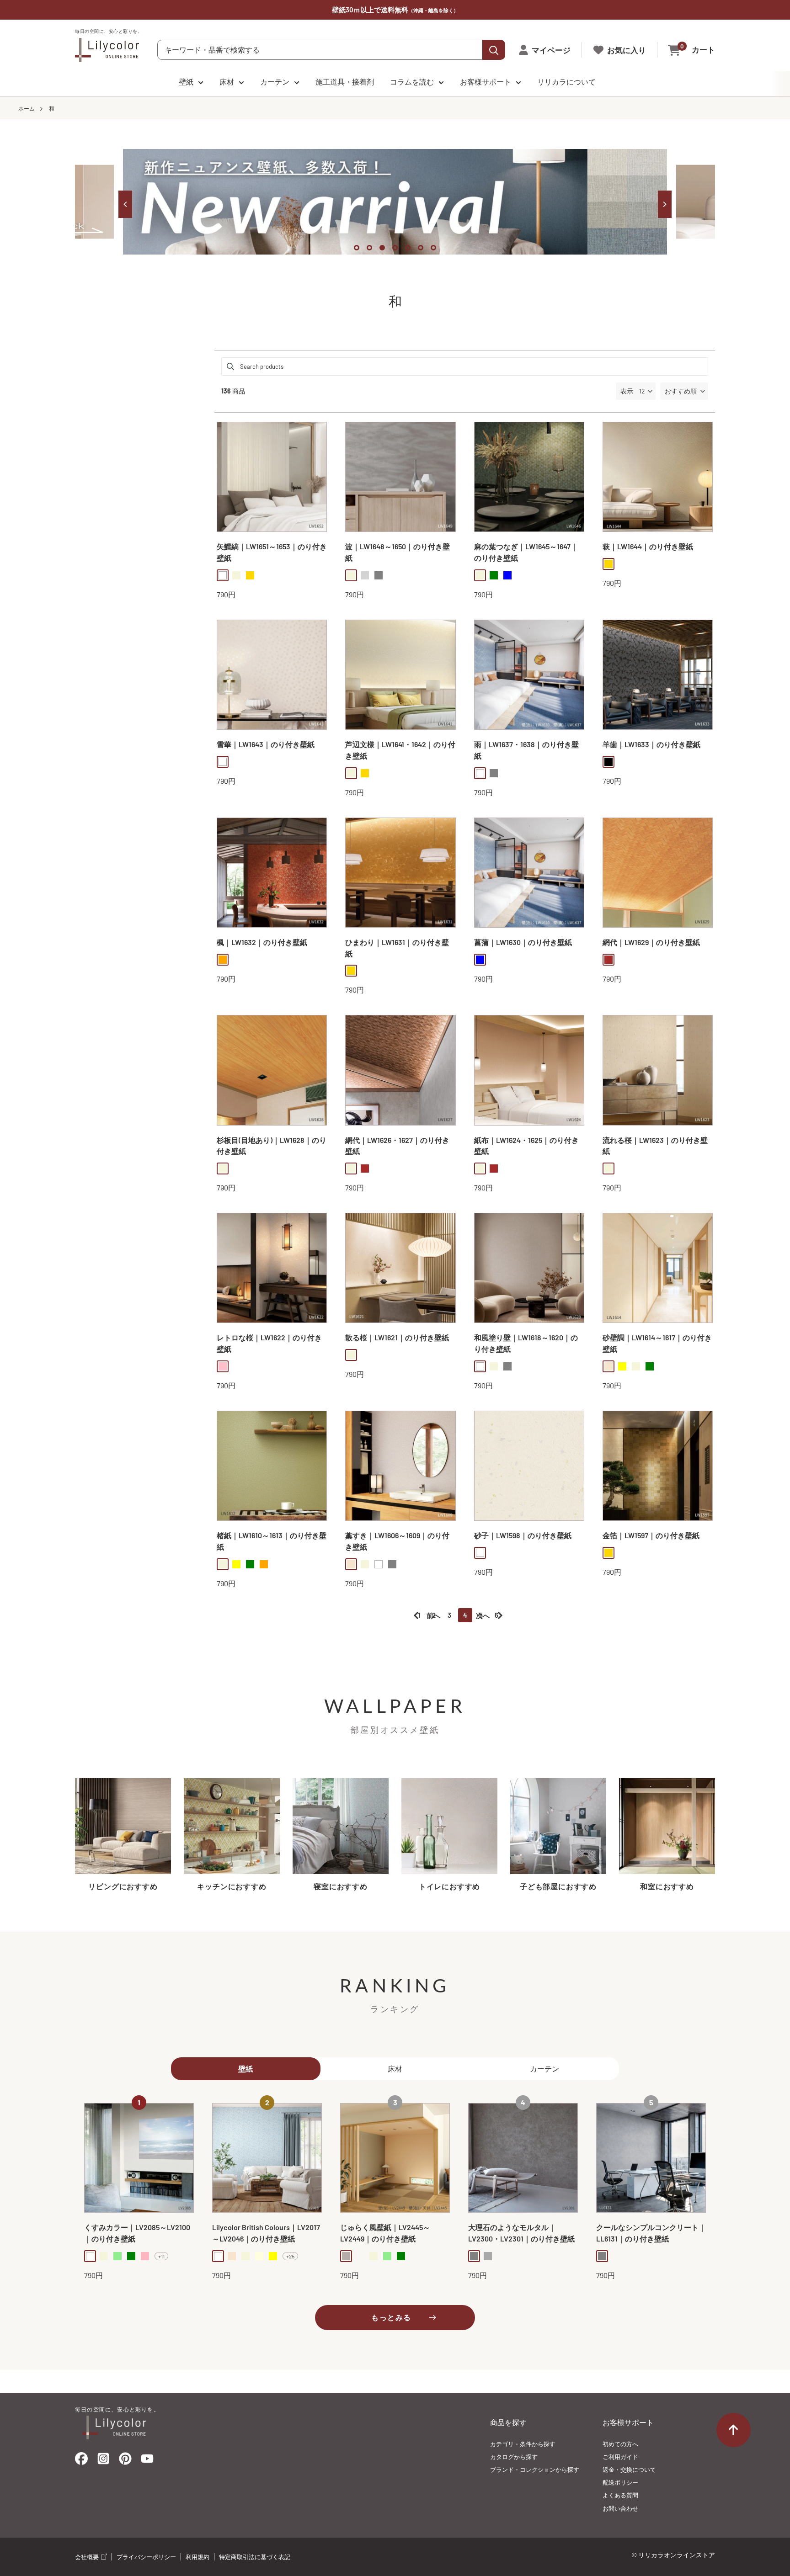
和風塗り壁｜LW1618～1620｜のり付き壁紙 (526, 1343)
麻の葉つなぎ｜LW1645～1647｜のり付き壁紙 (526, 552)
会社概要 (88, 2557)
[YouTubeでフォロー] (147, 2461)
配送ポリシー (620, 2482)
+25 (290, 2256)
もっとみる (391, 2317)
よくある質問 (620, 2495)
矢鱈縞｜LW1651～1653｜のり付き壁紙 (272, 552)
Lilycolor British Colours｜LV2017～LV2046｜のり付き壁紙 (266, 2233)
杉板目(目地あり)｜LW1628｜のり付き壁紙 (272, 1146)
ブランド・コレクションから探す (535, 2470)
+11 (161, 2256)
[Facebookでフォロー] (81, 2461)
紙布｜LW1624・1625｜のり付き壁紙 (526, 1146)
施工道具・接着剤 (345, 82)
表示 (627, 391)
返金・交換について (629, 2470)
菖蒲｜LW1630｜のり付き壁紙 (523, 942)
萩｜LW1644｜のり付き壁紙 (648, 546)
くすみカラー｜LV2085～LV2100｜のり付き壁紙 (137, 2233)
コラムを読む (412, 82)
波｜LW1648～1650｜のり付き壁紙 (398, 552)
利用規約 (197, 2557)
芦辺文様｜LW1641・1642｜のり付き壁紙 (400, 750)
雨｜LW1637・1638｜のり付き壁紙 (526, 750)
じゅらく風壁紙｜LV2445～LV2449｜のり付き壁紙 (385, 2233)
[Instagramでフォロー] (103, 2461)
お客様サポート (486, 82)
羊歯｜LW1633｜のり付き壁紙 (651, 744)
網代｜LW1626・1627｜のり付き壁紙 (397, 1146)
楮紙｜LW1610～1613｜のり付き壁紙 (272, 1541)
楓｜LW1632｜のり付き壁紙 (262, 942)
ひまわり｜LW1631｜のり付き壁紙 (397, 948)
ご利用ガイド (620, 2457)
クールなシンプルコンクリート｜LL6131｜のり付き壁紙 (651, 2233)
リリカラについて (566, 82)
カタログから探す (514, 2457)
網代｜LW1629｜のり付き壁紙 (651, 942)
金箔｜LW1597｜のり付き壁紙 (651, 1535)
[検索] (494, 50)
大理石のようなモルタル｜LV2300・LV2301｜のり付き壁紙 (521, 2233)
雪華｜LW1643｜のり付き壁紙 (266, 744)
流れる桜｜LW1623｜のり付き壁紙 (655, 1146)
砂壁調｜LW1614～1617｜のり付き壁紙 (657, 1343)
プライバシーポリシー (146, 2557)
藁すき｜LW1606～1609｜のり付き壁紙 (397, 1541)
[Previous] (125, 204)
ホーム (27, 108)
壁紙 (186, 82)
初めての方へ (620, 2444)
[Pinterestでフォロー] (125, 2461)
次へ (483, 1615)
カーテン (275, 82)
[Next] (665, 204)
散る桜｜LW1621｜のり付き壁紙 (397, 1337)
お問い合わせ (620, 2508)
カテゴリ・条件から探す (523, 2444)
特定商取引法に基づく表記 (255, 2557)
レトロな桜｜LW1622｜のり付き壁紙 (269, 1343)
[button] (684, 391)
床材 (227, 82)
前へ (433, 1615)
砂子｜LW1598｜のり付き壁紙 (523, 1535)
